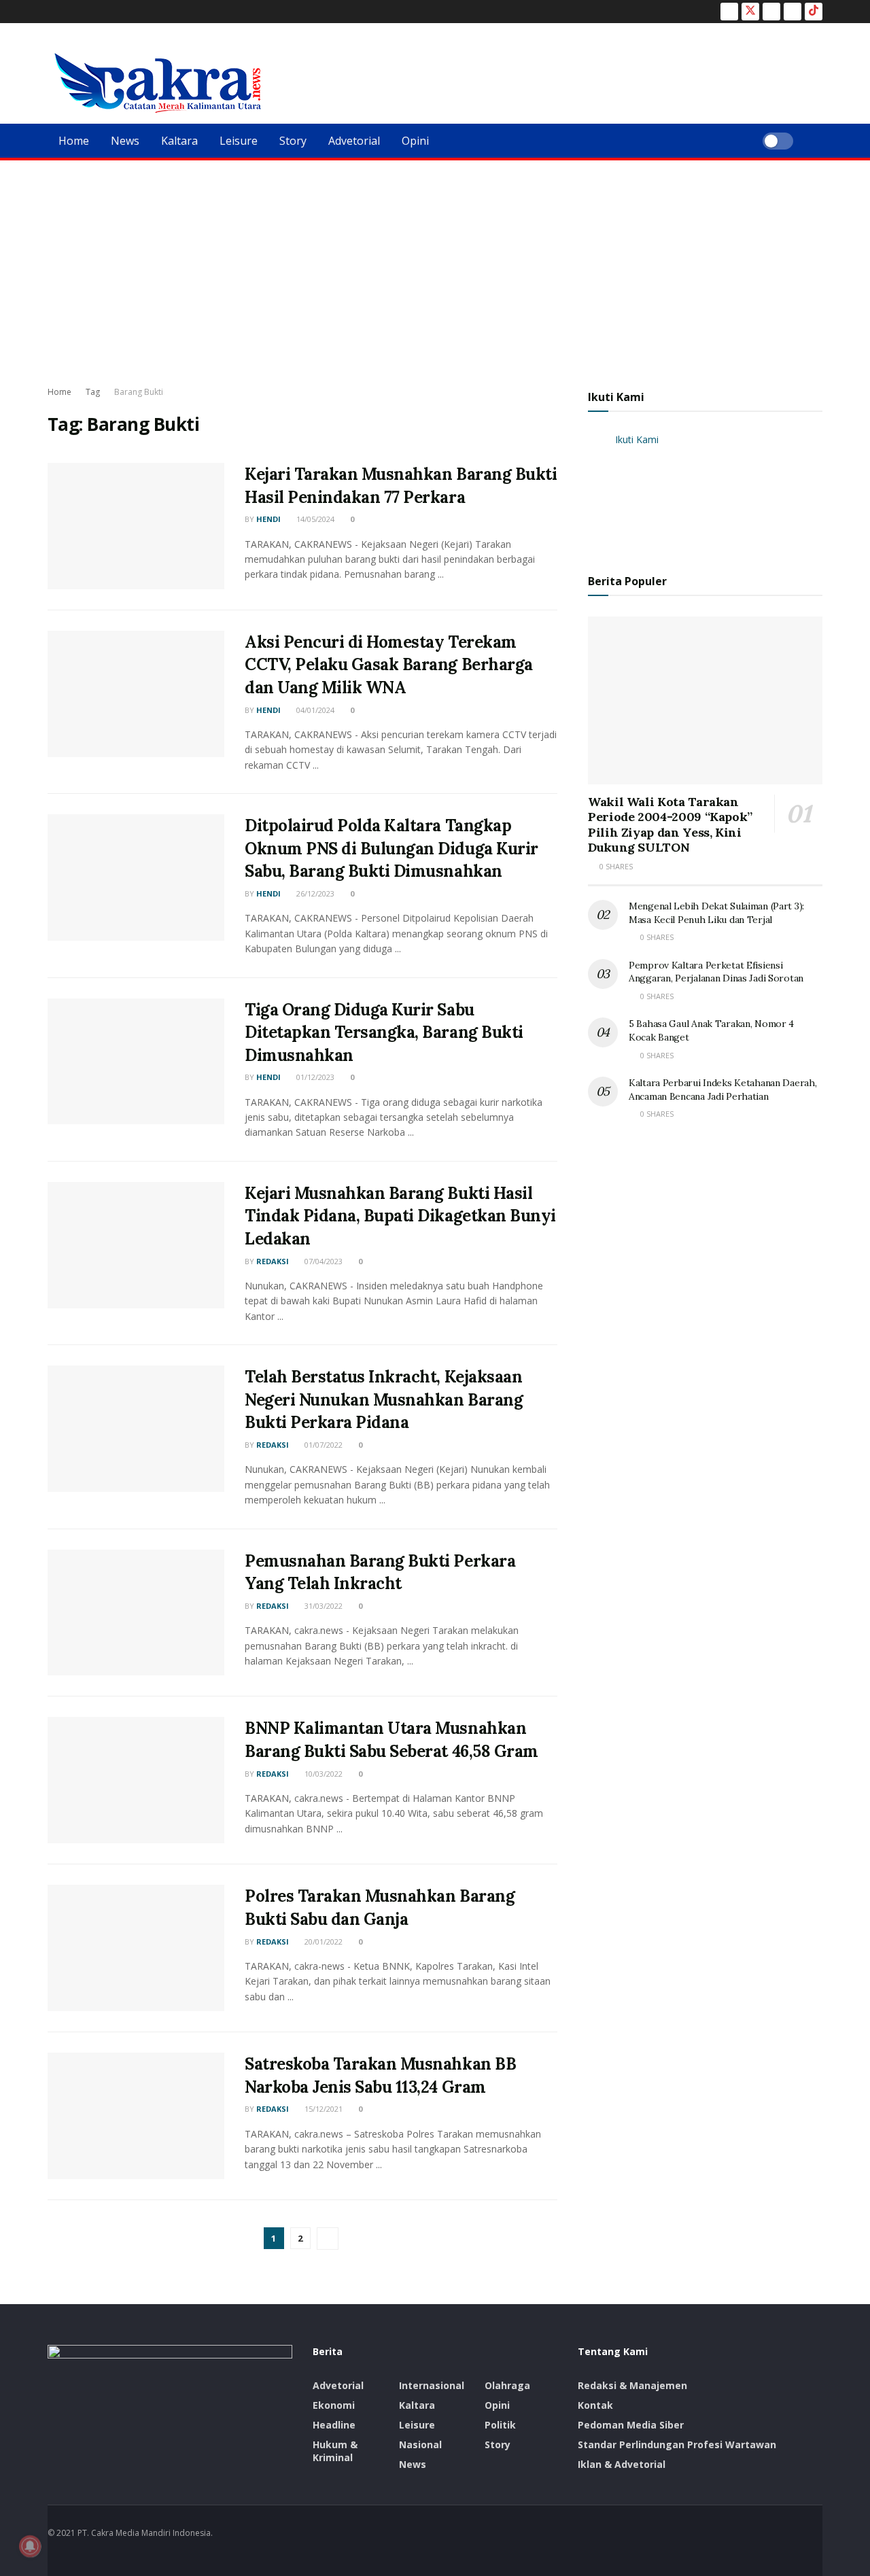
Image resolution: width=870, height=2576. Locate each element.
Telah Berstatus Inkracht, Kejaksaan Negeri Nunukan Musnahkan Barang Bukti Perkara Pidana (384, 1399)
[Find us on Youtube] (793, 12)
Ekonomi (334, 2405)
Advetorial (354, 141)
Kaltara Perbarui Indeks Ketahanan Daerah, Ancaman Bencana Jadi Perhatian (723, 1090)
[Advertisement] (435, 262)
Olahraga (507, 2385)
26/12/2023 (314, 893)
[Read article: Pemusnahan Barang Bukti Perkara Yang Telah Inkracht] (136, 1613)
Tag (93, 392)
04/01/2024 (314, 710)
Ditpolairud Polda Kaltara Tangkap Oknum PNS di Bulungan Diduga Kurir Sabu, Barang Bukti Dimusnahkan (391, 848)
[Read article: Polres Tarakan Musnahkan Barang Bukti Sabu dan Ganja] (136, 1948)
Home (74, 141)
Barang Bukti (139, 392)
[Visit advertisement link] (705, 491)
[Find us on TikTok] (814, 12)
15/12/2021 (323, 2109)
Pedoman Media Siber (631, 2425)
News (125, 141)
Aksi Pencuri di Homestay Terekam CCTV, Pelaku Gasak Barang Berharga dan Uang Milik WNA (389, 665)
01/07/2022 (323, 1445)
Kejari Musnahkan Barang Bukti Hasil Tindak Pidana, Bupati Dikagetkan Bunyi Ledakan (400, 1216)
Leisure (239, 141)
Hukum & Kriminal (335, 2451)
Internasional (432, 2385)
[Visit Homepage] (158, 83)
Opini (415, 141)
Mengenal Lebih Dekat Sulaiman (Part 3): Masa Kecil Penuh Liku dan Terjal (716, 913)
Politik (500, 2425)
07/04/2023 (323, 1261)
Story (293, 141)
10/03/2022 (323, 1774)
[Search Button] (817, 141)
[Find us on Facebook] (729, 12)
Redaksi (273, 1261)
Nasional (420, 2444)
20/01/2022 (323, 1942)
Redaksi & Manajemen (632, 2385)
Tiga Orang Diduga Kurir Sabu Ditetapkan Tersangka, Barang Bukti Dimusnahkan (384, 1032)
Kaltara (179, 141)
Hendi (268, 519)
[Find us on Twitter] (750, 12)
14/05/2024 (314, 519)
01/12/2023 (314, 1077)
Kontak (595, 2405)
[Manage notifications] (30, 2546)
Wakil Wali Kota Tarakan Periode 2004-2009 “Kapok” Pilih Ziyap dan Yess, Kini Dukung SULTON (670, 825)
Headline (334, 2425)
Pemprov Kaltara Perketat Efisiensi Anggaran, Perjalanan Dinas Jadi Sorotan (716, 972)
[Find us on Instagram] (771, 12)
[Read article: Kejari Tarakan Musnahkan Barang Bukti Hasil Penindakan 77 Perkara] (136, 526)
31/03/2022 (323, 1606)
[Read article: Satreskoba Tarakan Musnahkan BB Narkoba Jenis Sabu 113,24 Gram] (136, 2116)
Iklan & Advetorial (622, 2464)
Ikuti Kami (616, 397)
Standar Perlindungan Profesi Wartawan (677, 2444)
